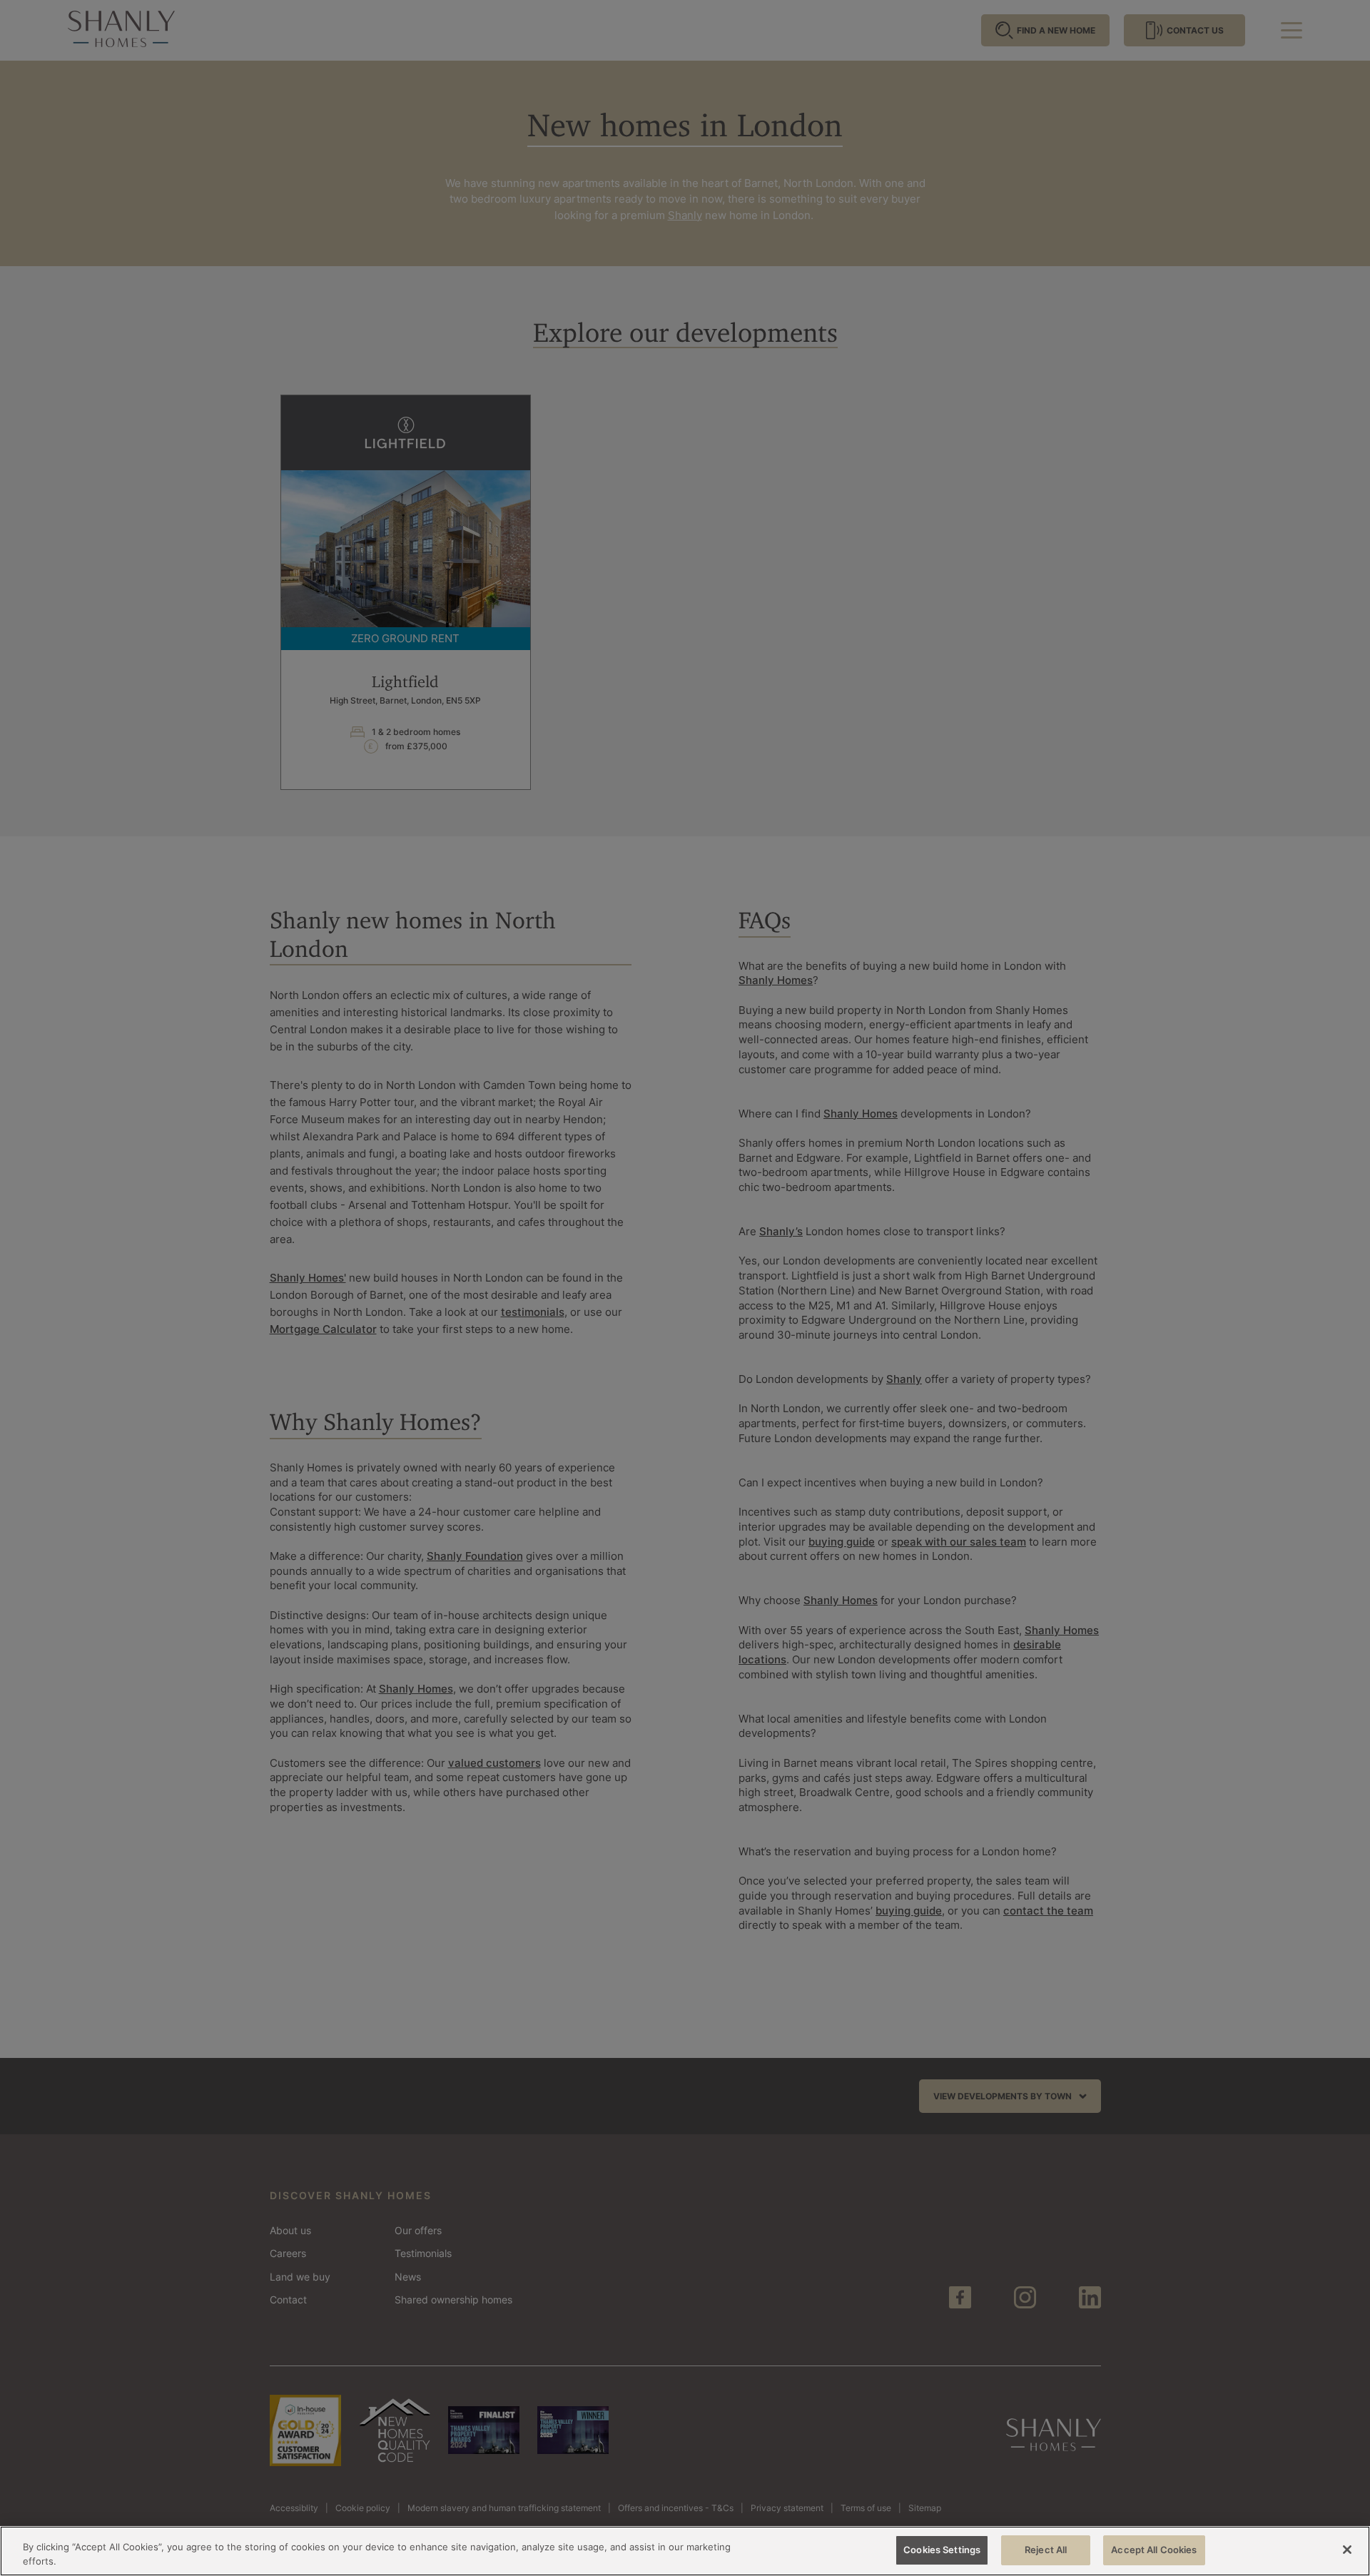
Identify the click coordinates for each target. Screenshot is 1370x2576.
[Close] (1347, 2550)
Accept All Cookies (1154, 2550)
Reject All (1046, 2550)
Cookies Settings (942, 2550)
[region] (685, 2551)
